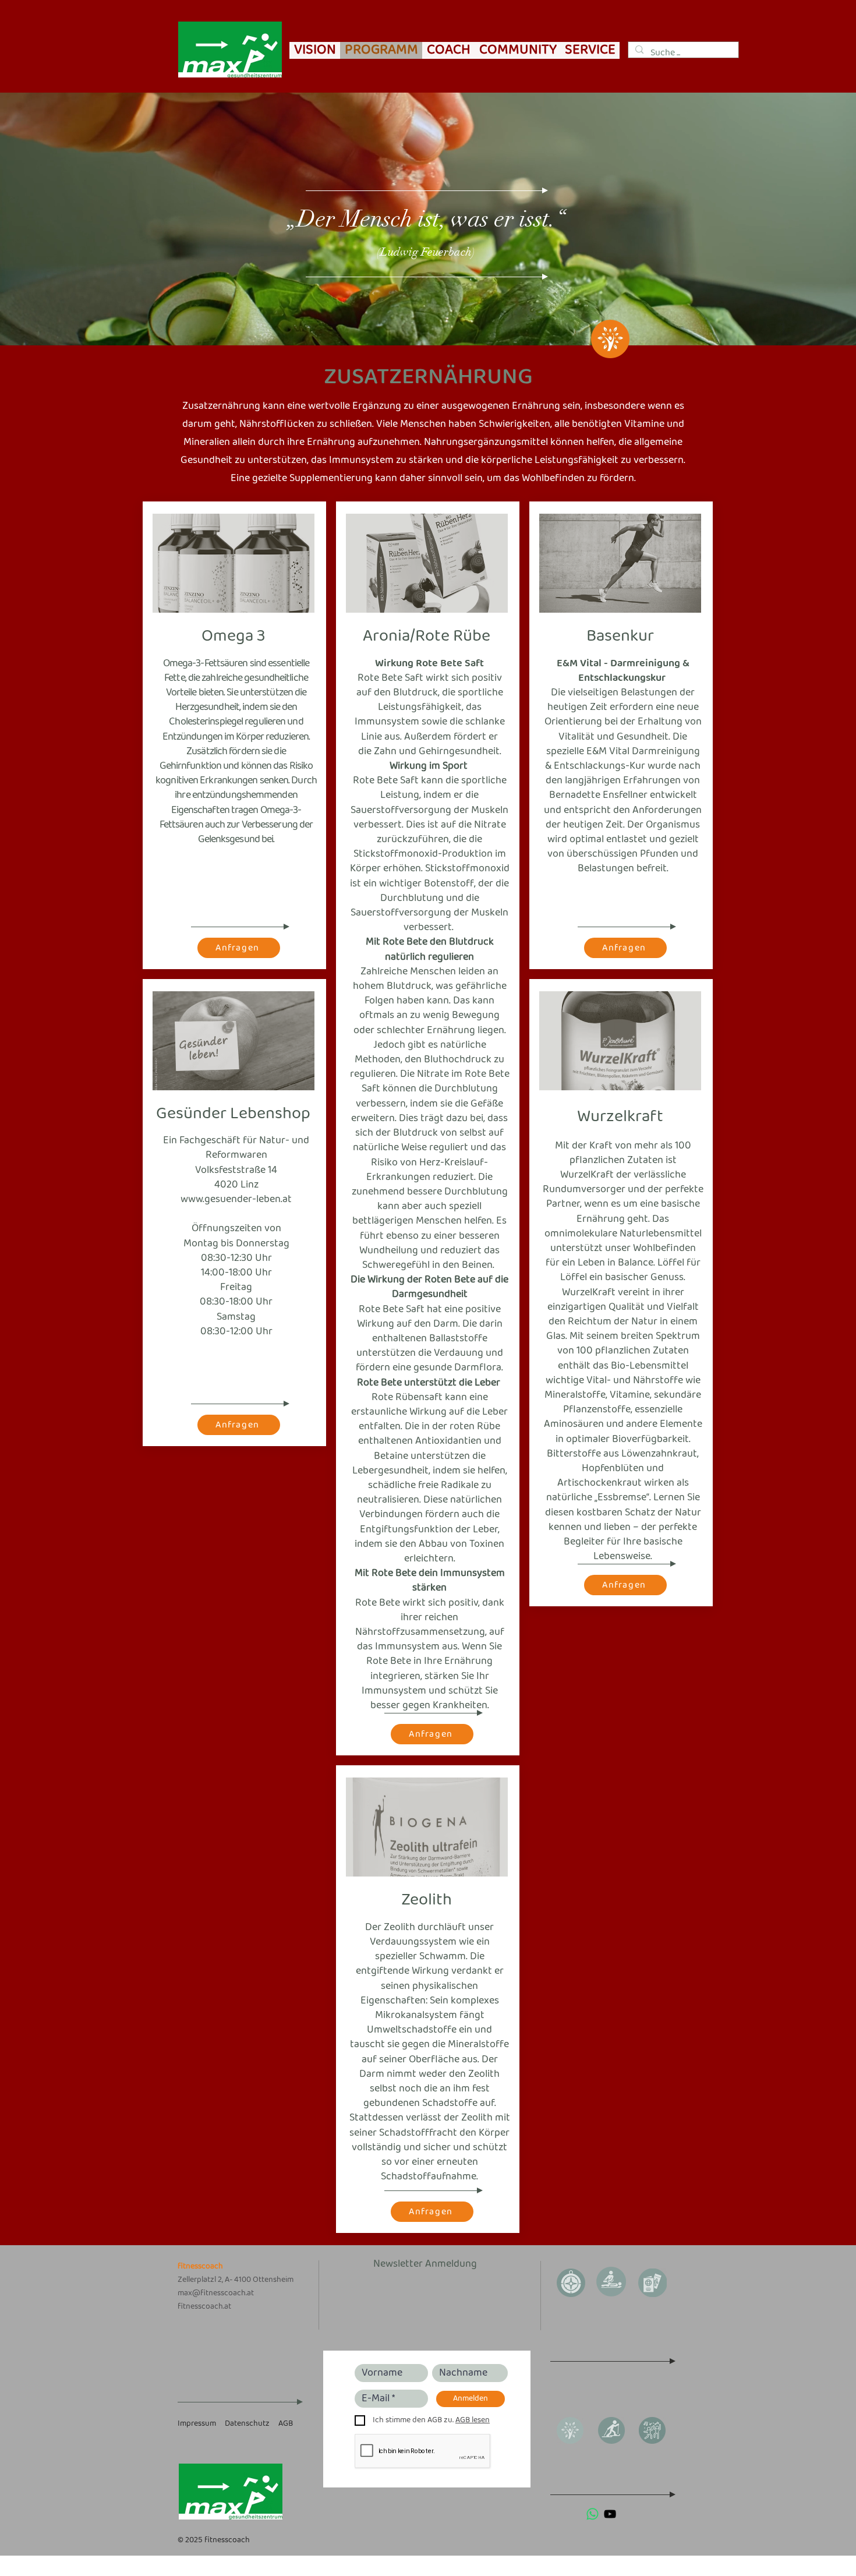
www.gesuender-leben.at (236, 1199)
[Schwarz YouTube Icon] (610, 2514)
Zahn (385, 752)
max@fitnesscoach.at (216, 2293)
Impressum (197, 2424)
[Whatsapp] (593, 2514)
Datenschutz (247, 2424)
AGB (286, 2424)
